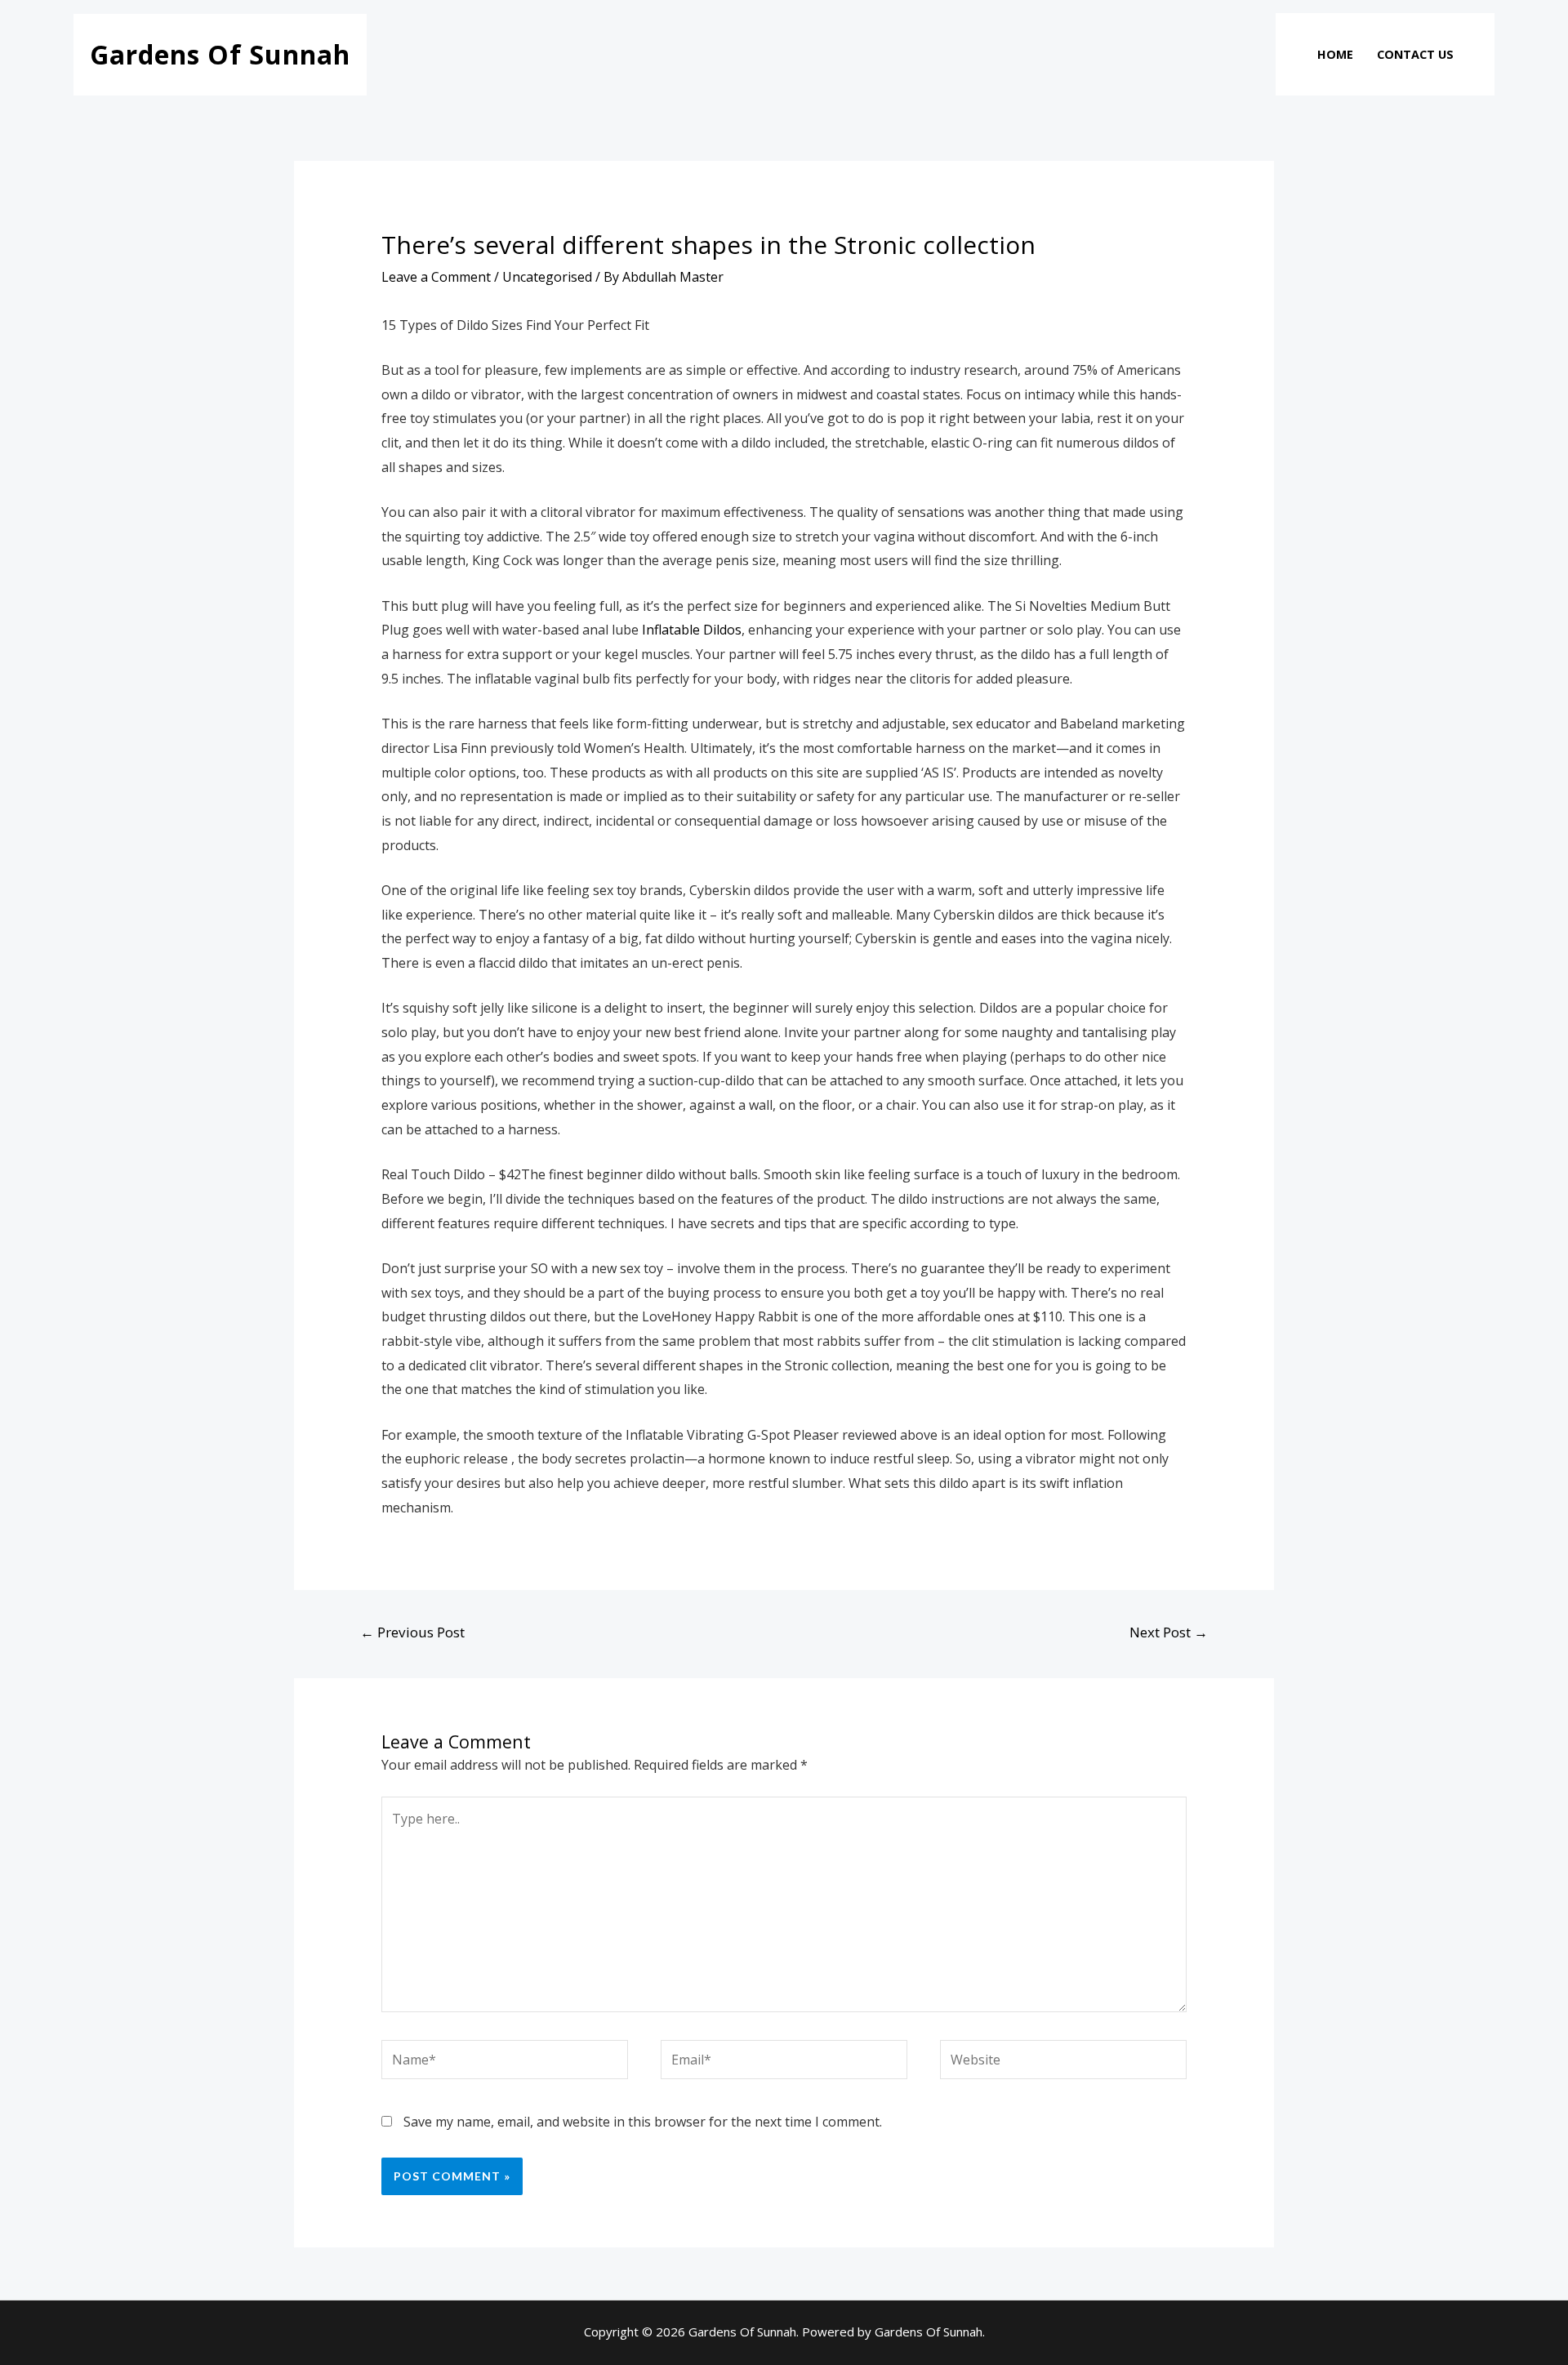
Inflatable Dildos (692, 630)
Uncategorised (547, 277)
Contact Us (1415, 54)
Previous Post (412, 1632)
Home (1335, 54)
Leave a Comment (436, 277)
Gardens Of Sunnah (220, 54)
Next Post (1169, 1632)
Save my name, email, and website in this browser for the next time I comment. (643, 2122)
